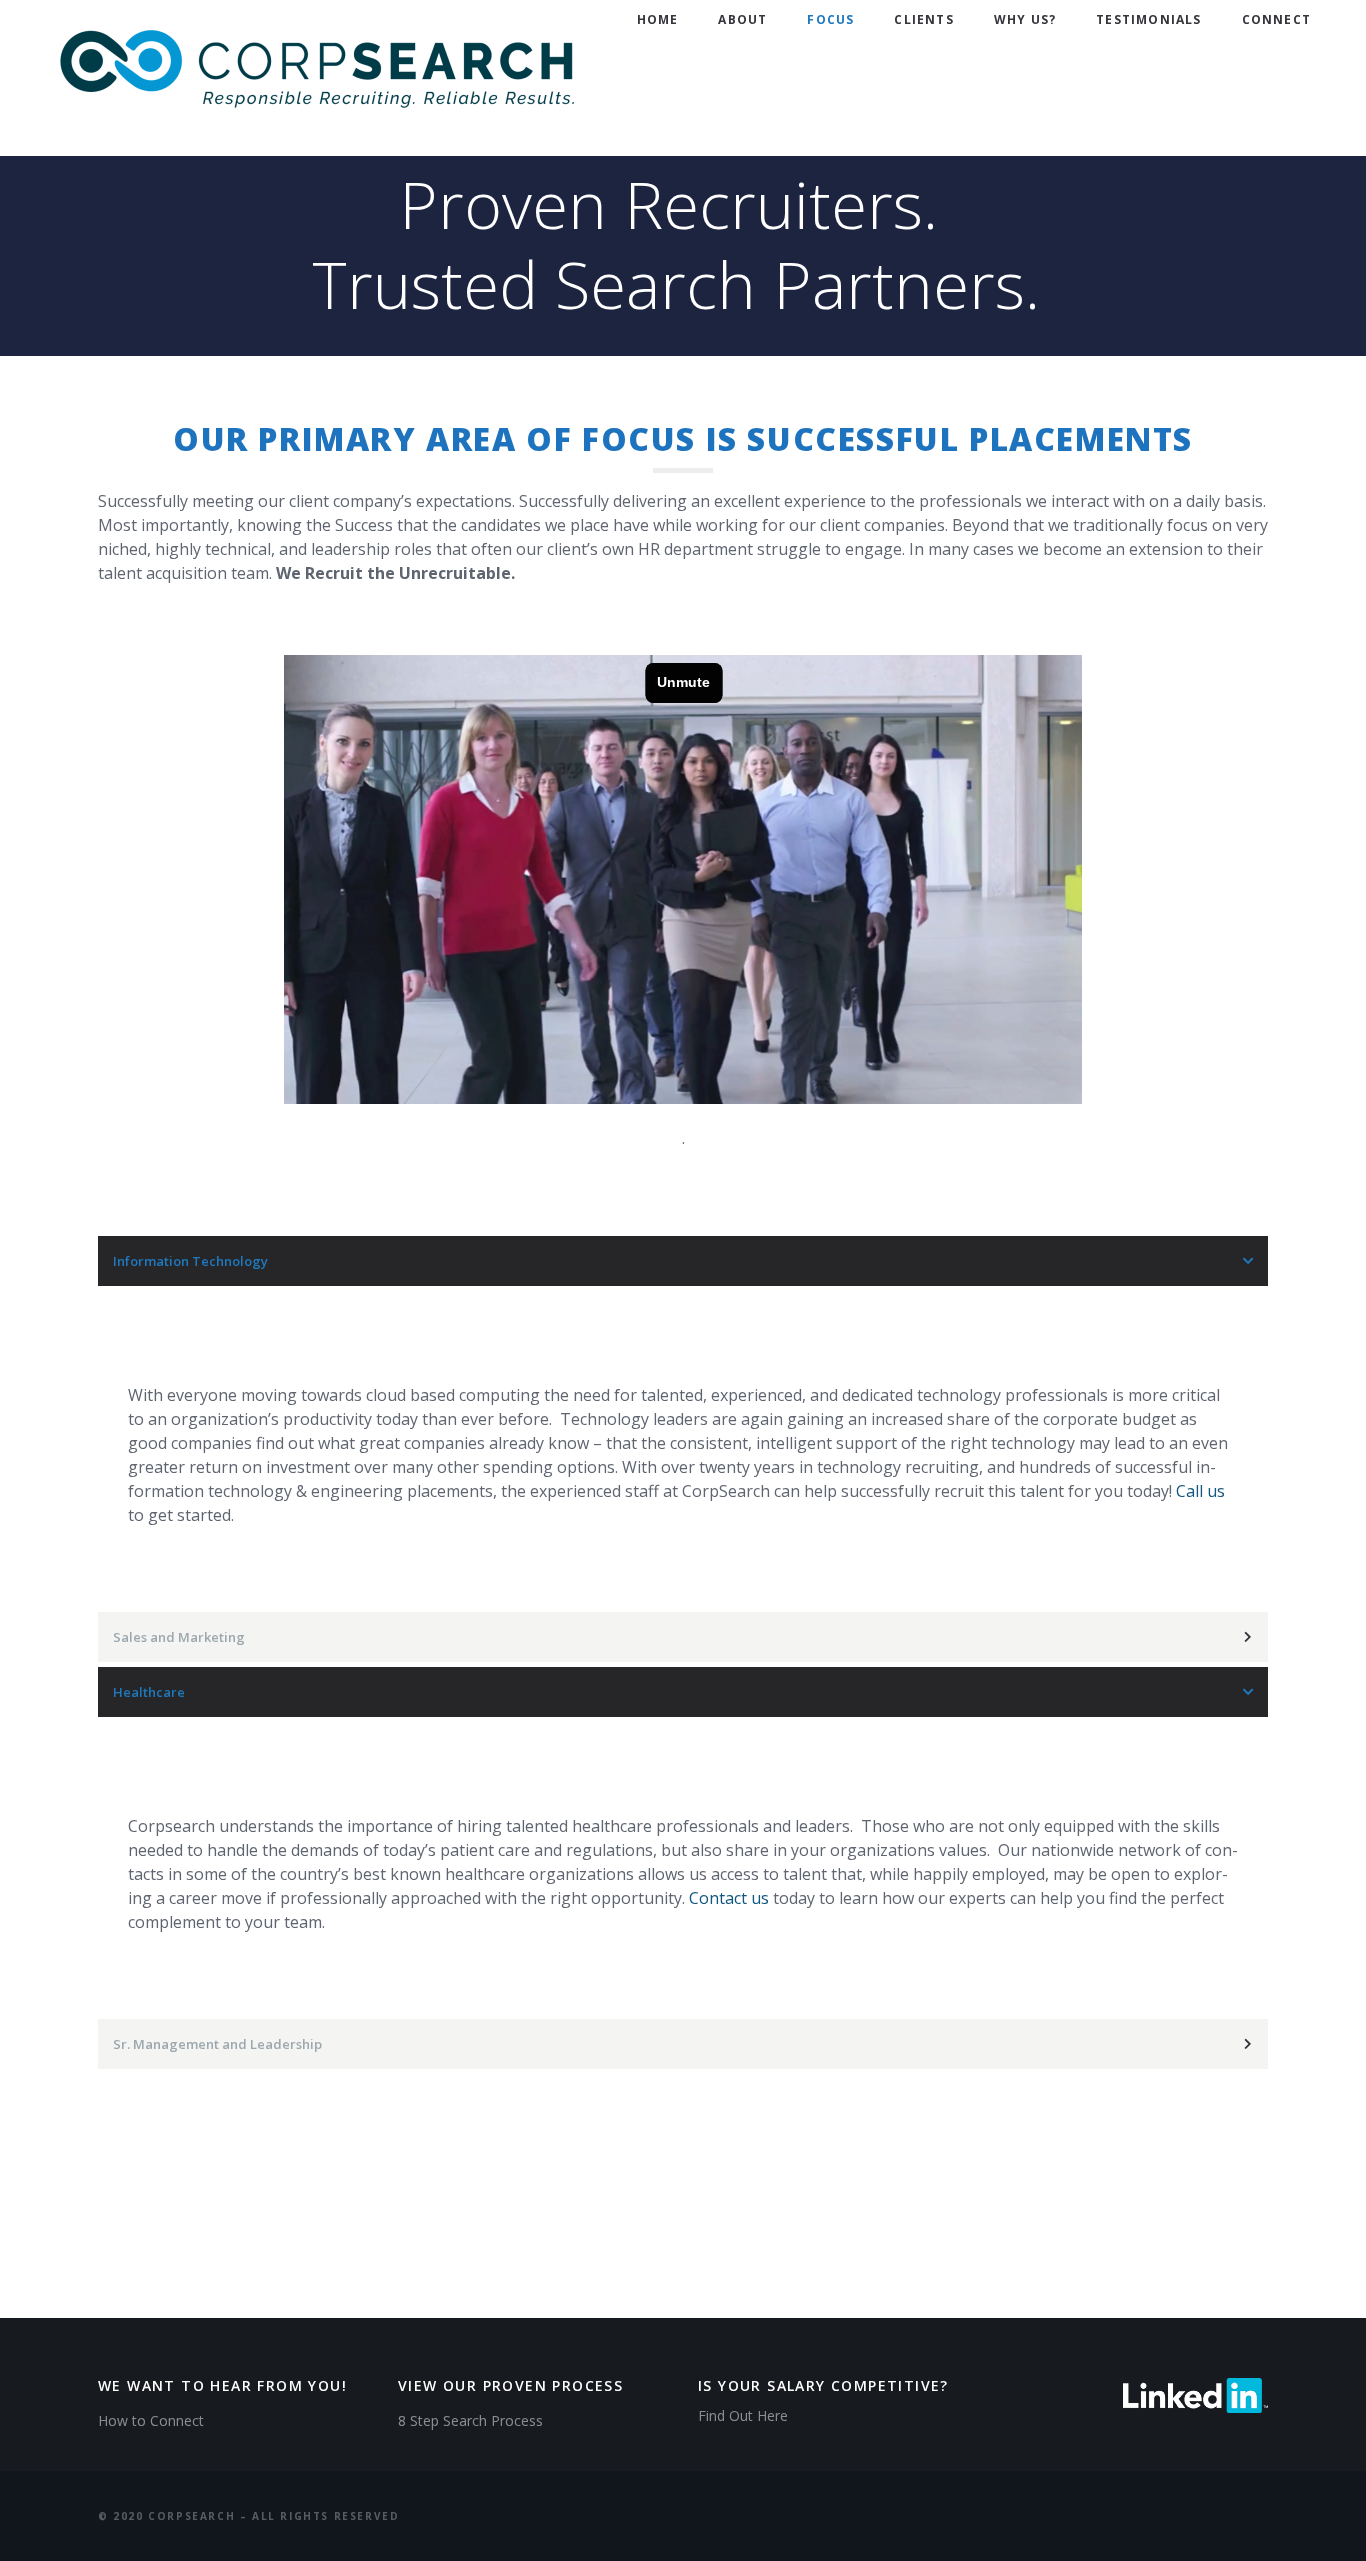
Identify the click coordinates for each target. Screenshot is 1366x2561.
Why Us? (1025, 19)
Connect (1276, 19)
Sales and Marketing (179, 1637)
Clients (923, 19)
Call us (1200, 1491)
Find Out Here (743, 2415)
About (742, 19)
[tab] (683, 1261)
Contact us (729, 1898)
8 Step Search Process (470, 2420)
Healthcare (149, 1692)
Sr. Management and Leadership (217, 2044)
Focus (830, 19)
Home (658, 19)
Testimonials (1148, 19)
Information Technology (190, 1261)
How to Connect (151, 2420)
